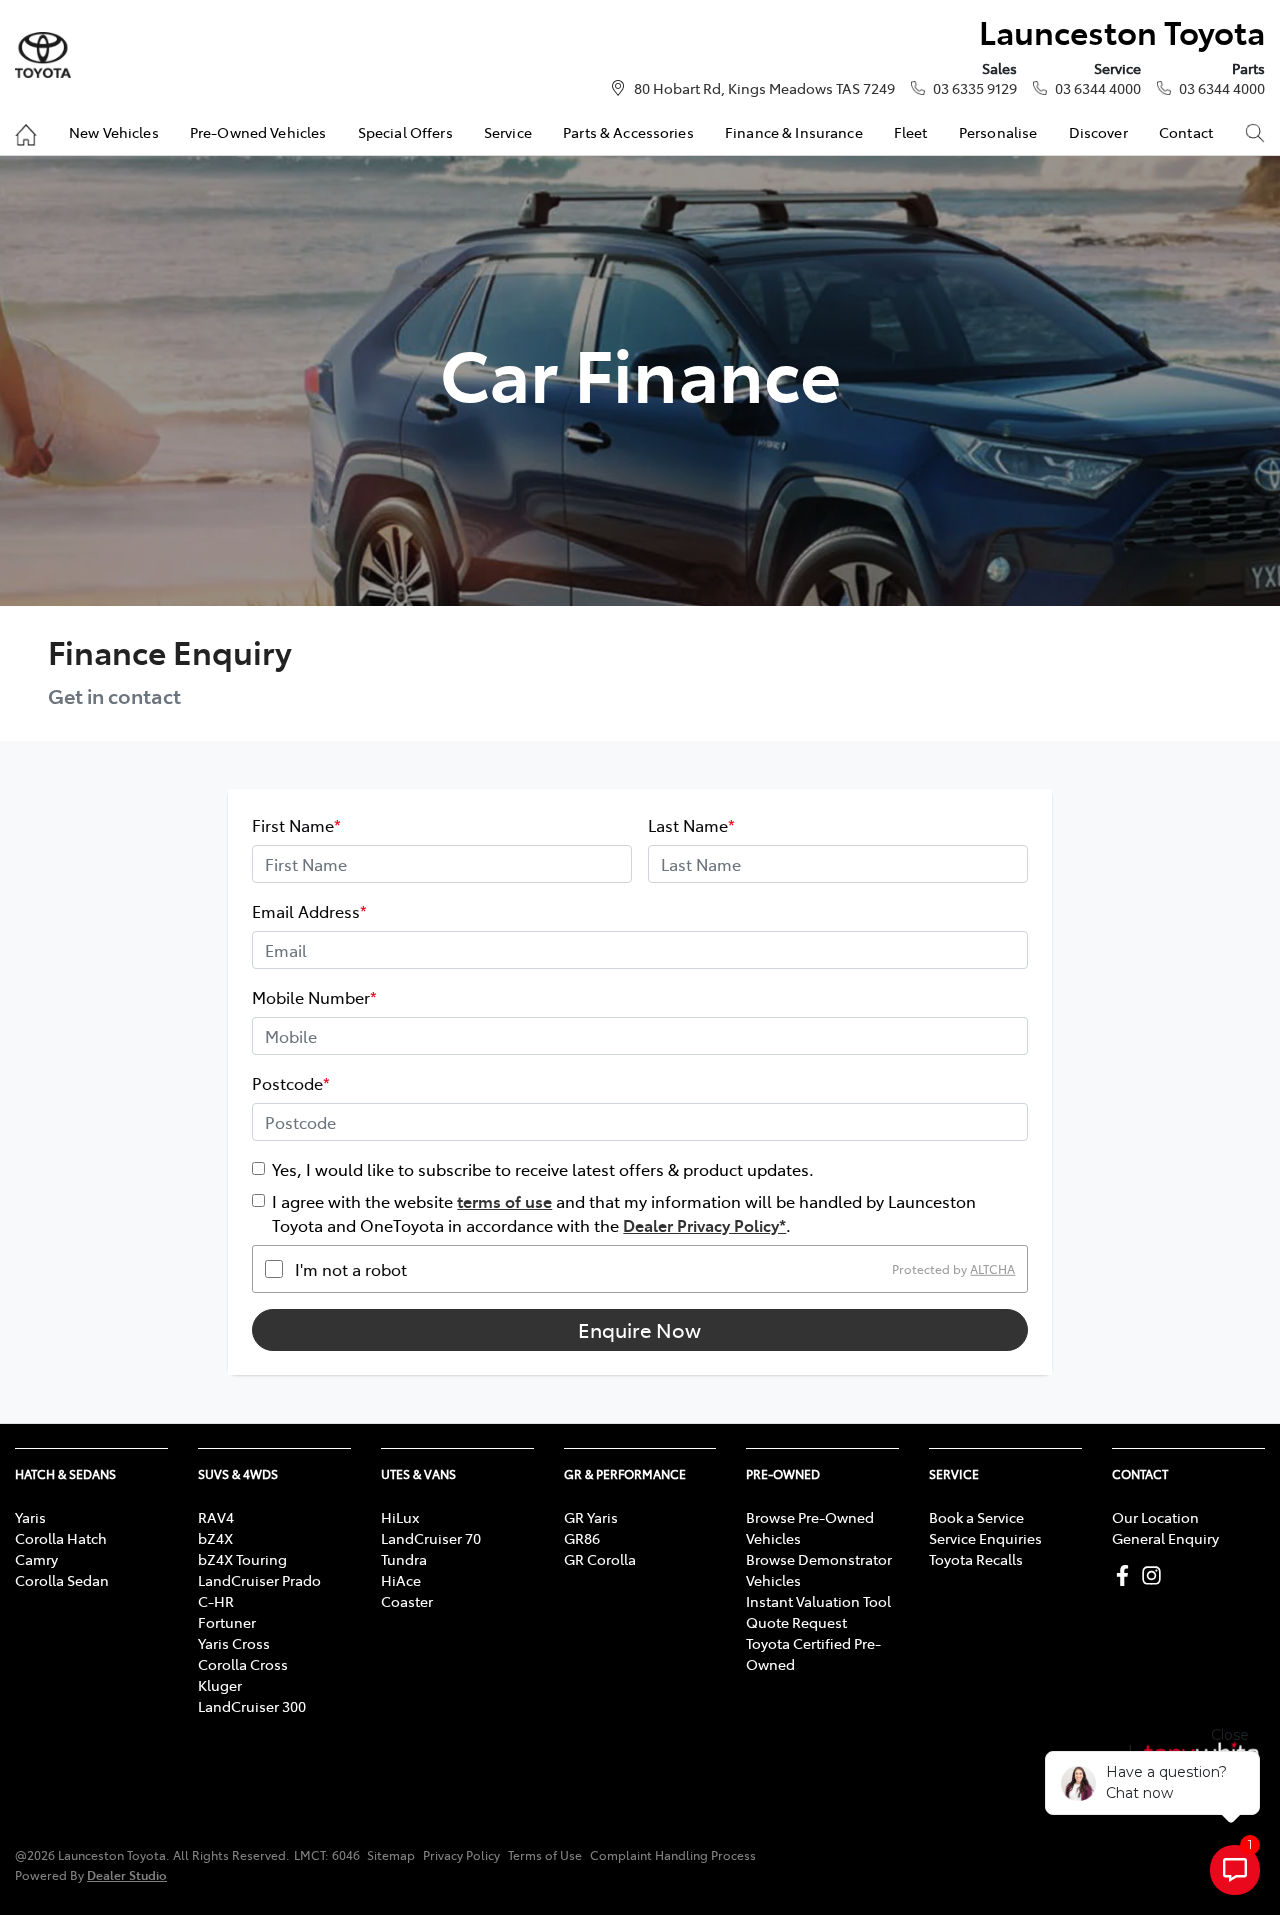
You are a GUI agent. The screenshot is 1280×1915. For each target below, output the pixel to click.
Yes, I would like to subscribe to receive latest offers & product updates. (543, 1169)
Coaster (407, 1601)
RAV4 (216, 1517)
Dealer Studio (127, 1874)
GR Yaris (591, 1517)
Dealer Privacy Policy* (704, 1225)
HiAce (401, 1580)
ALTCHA (992, 1269)
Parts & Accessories (628, 132)
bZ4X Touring (242, 1559)
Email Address (309, 911)
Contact (1186, 132)
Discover (1098, 132)
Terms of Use (545, 1855)
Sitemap (391, 1855)
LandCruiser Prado (259, 1580)
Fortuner (227, 1622)
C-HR (216, 1601)
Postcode (291, 1083)
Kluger (220, 1685)
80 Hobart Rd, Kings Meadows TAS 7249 (764, 88)
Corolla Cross (243, 1664)
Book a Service (976, 1517)
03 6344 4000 (1098, 88)
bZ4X (215, 1538)
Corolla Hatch (61, 1538)
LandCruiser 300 (252, 1706)
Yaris (30, 1517)
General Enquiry (1165, 1538)
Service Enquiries (985, 1538)
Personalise (998, 132)
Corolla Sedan (62, 1580)
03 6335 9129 (975, 88)
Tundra (404, 1559)
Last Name (691, 825)
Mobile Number (314, 997)
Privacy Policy (461, 1855)
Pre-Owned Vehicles (258, 132)
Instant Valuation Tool (818, 1601)
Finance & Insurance (794, 132)
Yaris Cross (234, 1643)
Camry (36, 1559)
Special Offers (405, 132)
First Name (296, 825)
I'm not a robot (351, 1269)
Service (508, 132)
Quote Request (796, 1622)
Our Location (1155, 1517)
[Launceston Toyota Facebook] (1126, 1575)
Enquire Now (639, 1329)
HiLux (400, 1517)
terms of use (504, 1201)
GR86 (582, 1538)
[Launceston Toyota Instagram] (1155, 1575)
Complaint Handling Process (673, 1855)
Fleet (911, 132)
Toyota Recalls (976, 1559)
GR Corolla (600, 1559)
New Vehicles (114, 132)
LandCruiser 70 (431, 1538)
